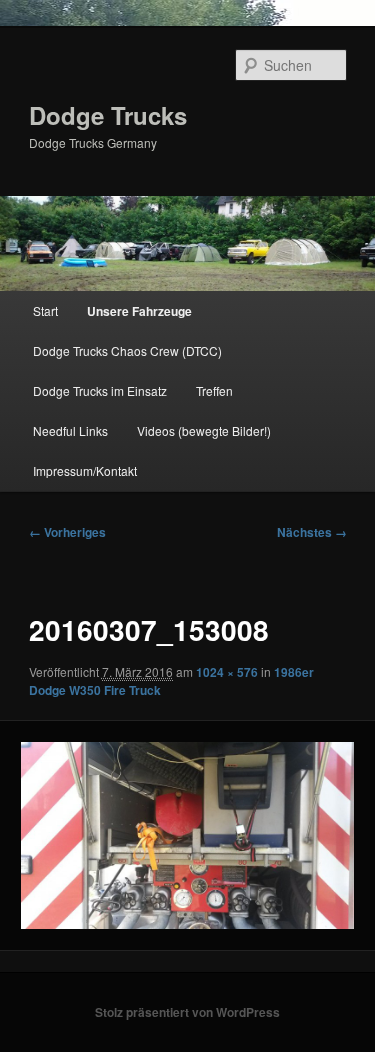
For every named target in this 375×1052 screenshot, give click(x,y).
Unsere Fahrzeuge (139, 311)
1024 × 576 (227, 672)
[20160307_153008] (187, 835)
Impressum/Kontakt (85, 470)
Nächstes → (312, 532)
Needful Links (70, 430)
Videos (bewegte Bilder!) (204, 430)
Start (45, 310)
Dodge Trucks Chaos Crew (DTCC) (127, 350)
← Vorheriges (67, 532)
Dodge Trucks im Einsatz (100, 390)
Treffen (214, 390)
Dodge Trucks (108, 115)
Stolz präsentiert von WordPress (187, 1012)
